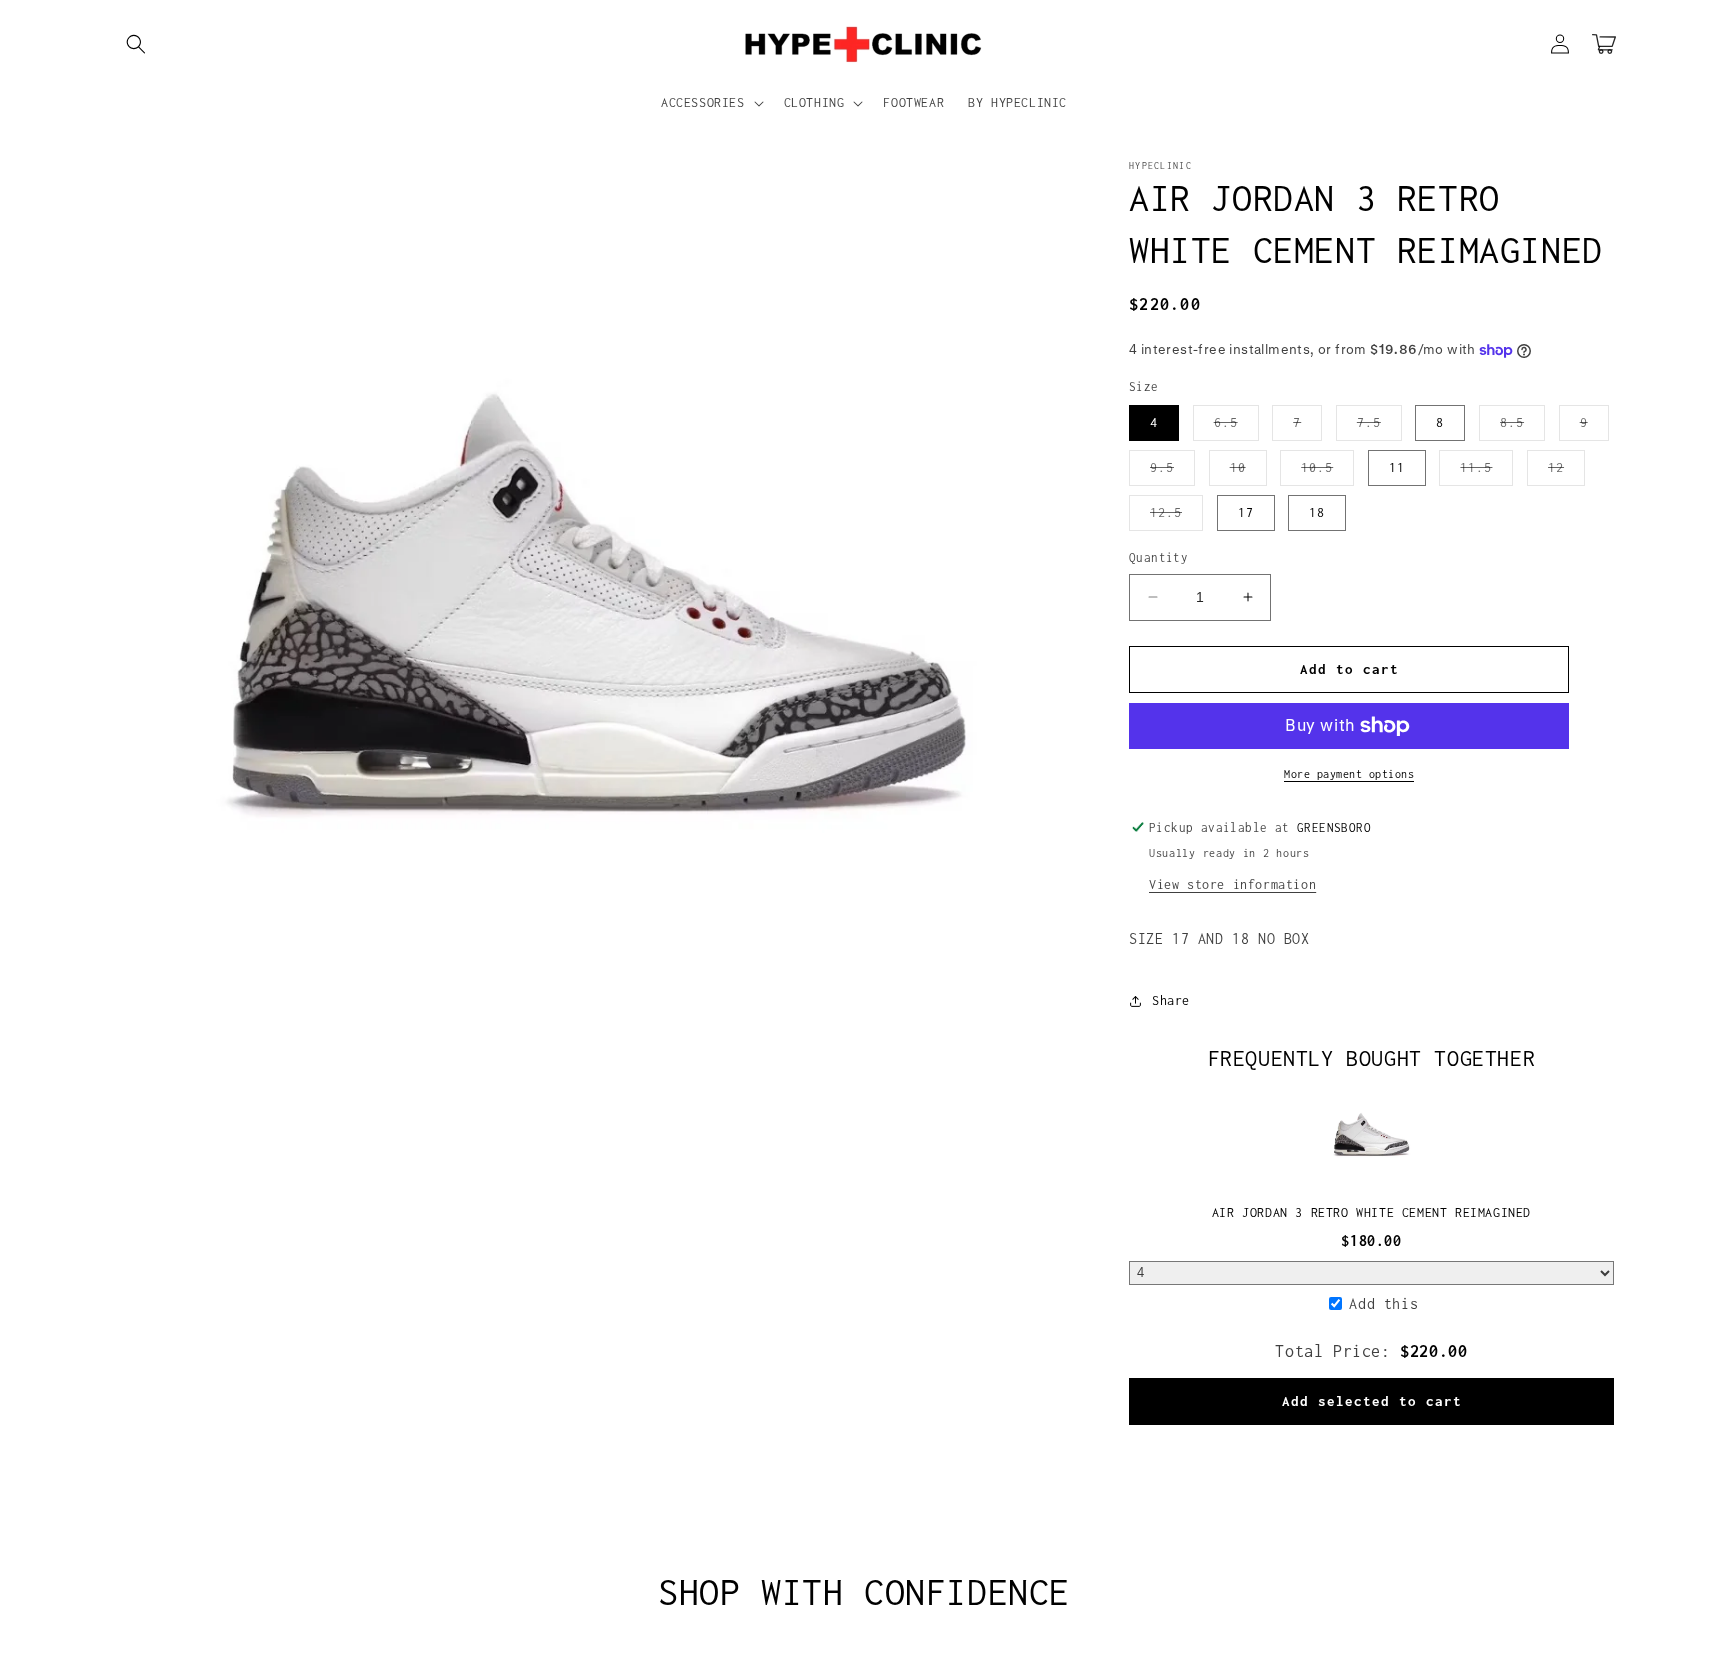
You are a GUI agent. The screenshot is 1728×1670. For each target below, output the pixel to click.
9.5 (1172, 472)
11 (1397, 467)
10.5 (1327, 472)
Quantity (1158, 557)
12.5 (1176, 517)
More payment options (1349, 774)
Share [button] (1171, 1000)
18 (1317, 512)
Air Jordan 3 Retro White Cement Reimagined (1371, 1212)
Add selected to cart (1372, 1401)
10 (1248, 472)
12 (1566, 472)
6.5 (1236, 427)
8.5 (1522, 427)
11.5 (1486, 472)
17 (1246, 512)
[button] (136, 44)
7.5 (1379, 427)
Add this (1383, 1303)
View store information (1232, 884)
